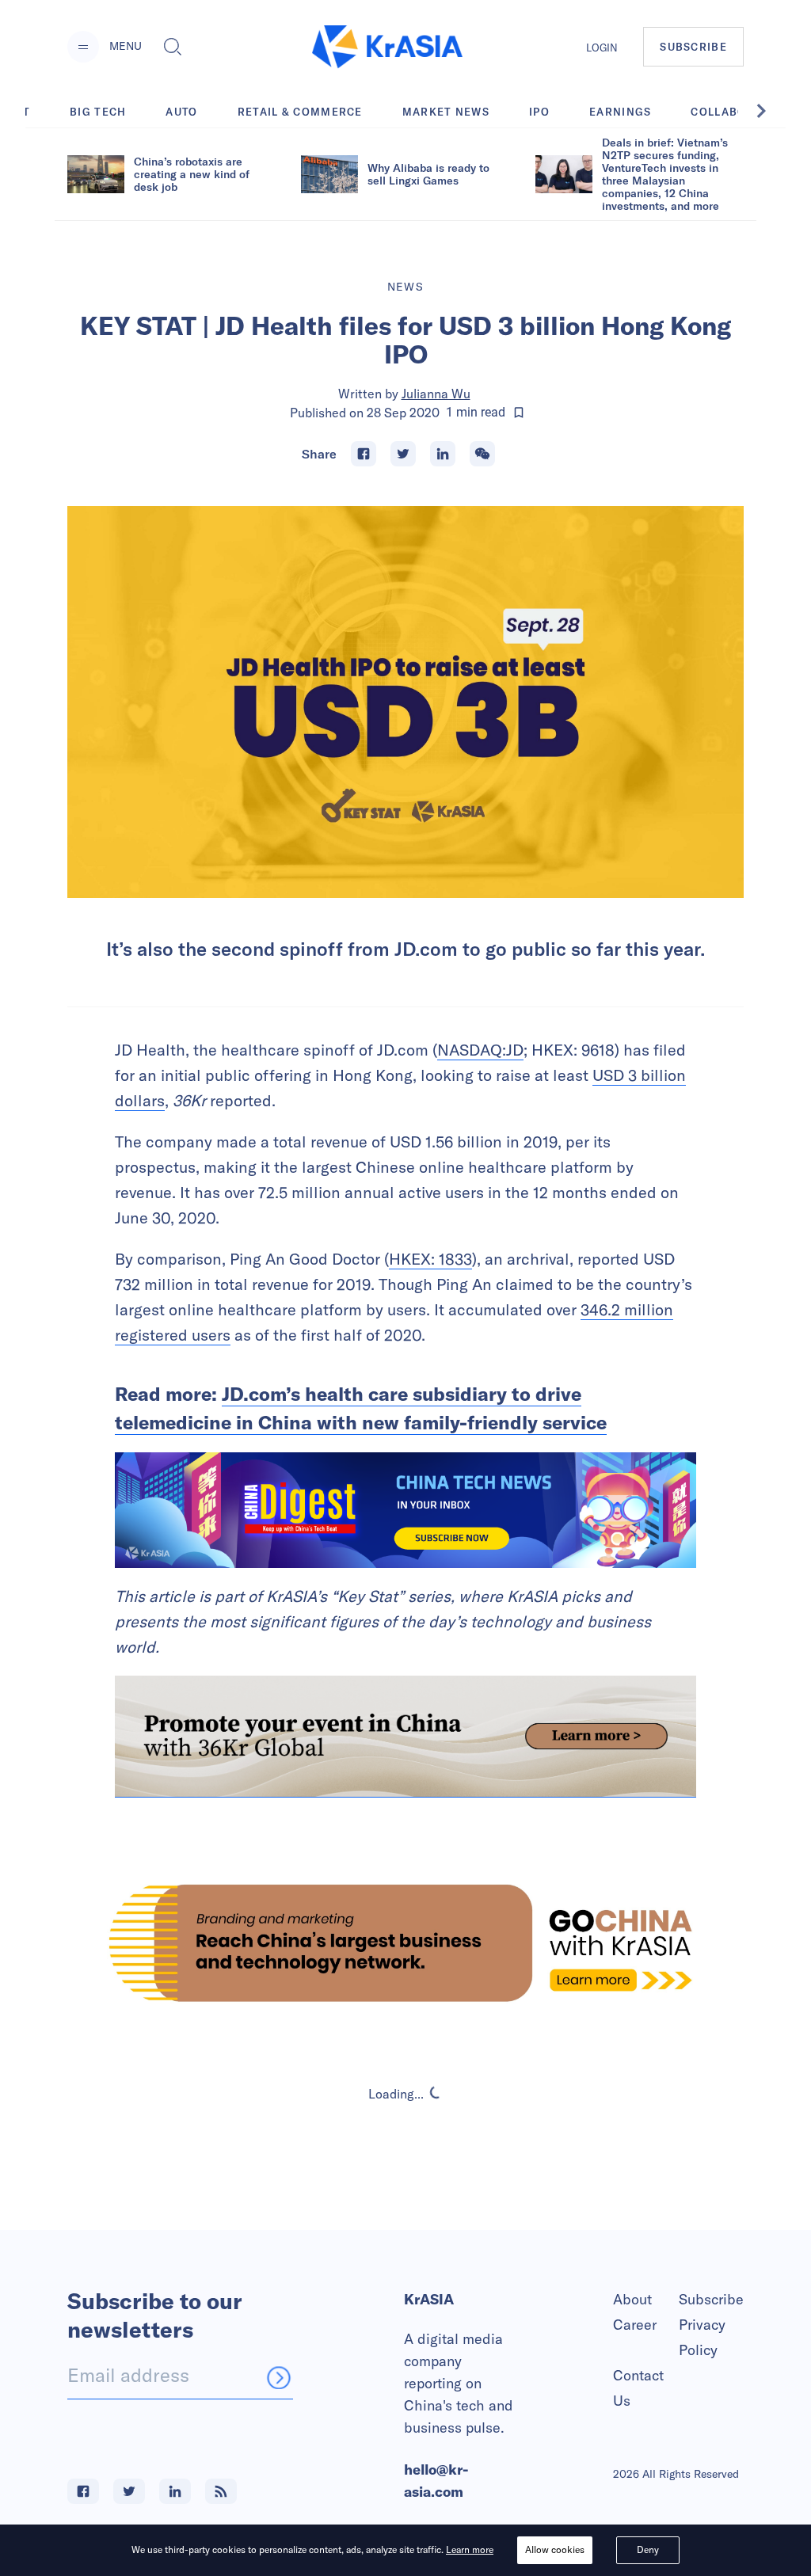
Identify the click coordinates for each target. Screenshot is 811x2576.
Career (635, 2325)
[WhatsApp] (482, 454)
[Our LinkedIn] (175, 2491)
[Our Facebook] (83, 2491)
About (632, 2299)
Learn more (470, 2549)
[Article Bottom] (405, 1737)
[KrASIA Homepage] (387, 47)
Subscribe (711, 2299)
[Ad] (405, 1943)
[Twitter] (403, 454)
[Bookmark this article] (519, 413)
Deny (648, 2549)
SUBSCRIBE (693, 47)
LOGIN (602, 48)
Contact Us (638, 2388)
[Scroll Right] (770, 111)
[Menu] (83, 47)
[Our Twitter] (129, 2491)
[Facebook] (364, 454)
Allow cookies (555, 2549)
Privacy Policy (702, 2337)
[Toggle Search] (173, 47)
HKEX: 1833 (430, 1259)
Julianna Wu (436, 394)
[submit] (279, 2377)
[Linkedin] (443, 454)
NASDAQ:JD (480, 1050)
